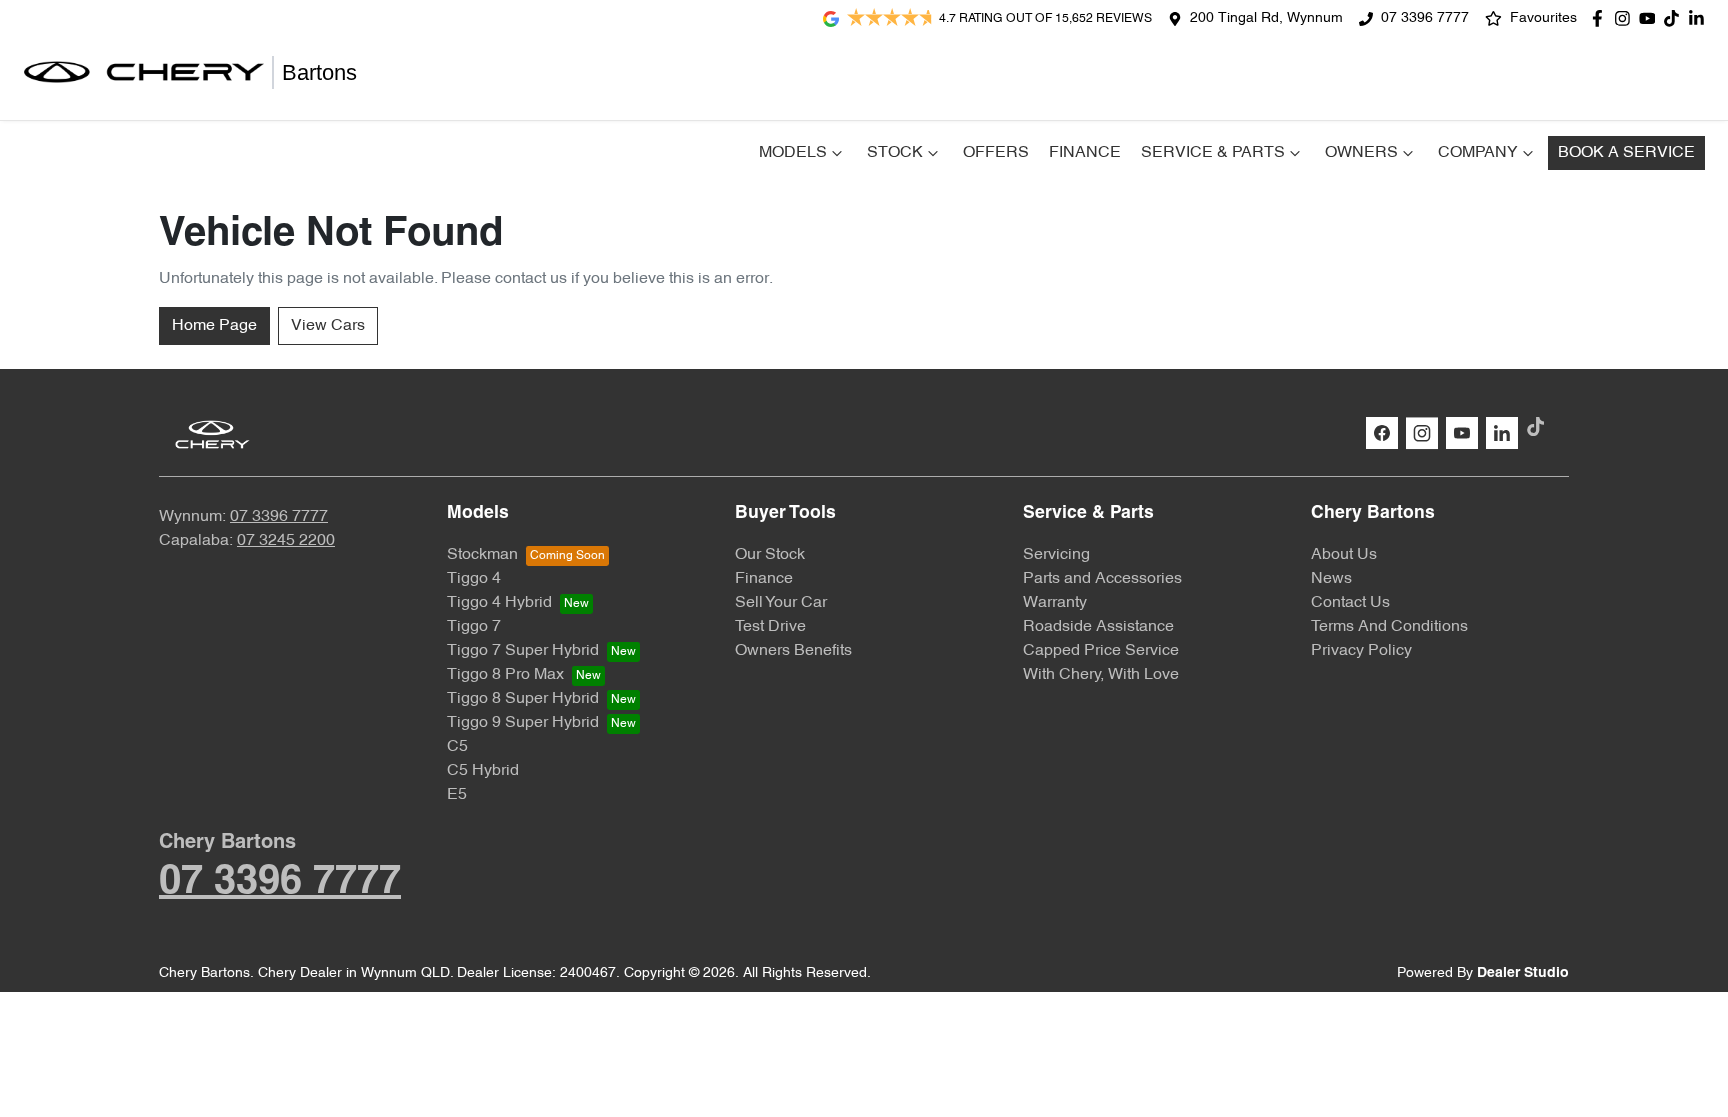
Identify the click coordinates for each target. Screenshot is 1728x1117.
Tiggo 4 (474, 579)
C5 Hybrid (483, 771)
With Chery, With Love (1101, 675)
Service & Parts (1213, 153)
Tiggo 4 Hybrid (499, 603)
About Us (1344, 555)
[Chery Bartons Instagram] (1626, 18)
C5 (457, 747)
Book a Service (1626, 153)
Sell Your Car (781, 603)
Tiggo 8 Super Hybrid (523, 699)
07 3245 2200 (286, 541)
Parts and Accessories (1102, 579)
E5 (457, 795)
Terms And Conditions (1389, 627)
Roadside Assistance (1098, 627)
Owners (1361, 153)
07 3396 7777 (1425, 18)
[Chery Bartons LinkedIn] (1700, 18)
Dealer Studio (1523, 973)
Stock (895, 153)
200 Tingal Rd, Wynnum (1266, 18)
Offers (996, 153)
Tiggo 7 (474, 627)
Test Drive (770, 627)
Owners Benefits (793, 651)
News (1331, 579)
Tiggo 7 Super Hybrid (523, 651)
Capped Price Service (1101, 651)
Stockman (482, 555)
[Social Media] (1675, 18)
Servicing (1056, 555)
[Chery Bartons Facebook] (1601, 18)
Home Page (214, 326)
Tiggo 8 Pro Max (505, 675)
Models (793, 153)
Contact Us (1350, 603)
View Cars (328, 326)
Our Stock (770, 555)
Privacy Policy (1361, 651)
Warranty (1055, 603)
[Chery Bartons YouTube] (1651, 18)
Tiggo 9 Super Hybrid (523, 723)
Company (1478, 153)
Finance (1085, 153)
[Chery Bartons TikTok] (1539, 426)
